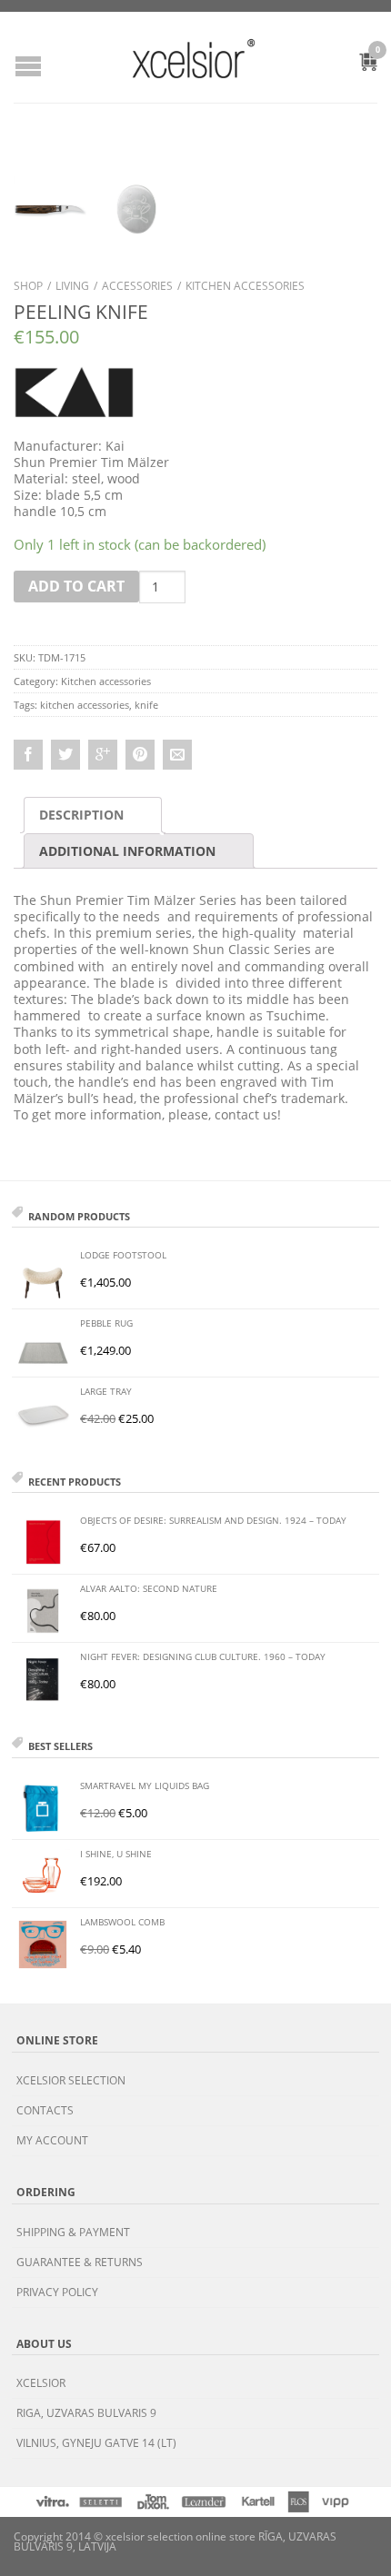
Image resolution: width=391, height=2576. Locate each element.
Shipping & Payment (73, 2232)
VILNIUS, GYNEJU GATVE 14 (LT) (96, 2443)
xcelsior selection (71, 2080)
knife (146, 705)
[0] (358, 65)
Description (81, 815)
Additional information (127, 851)
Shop (28, 286)
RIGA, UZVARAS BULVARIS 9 (86, 2413)
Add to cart (76, 586)
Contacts (45, 2110)
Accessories (137, 286)
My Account (52, 2140)
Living (72, 286)
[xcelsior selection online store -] (194, 58)
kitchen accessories (85, 705)
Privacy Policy (57, 2292)
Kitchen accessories (245, 286)
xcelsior (41, 2383)
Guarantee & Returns (80, 2262)
